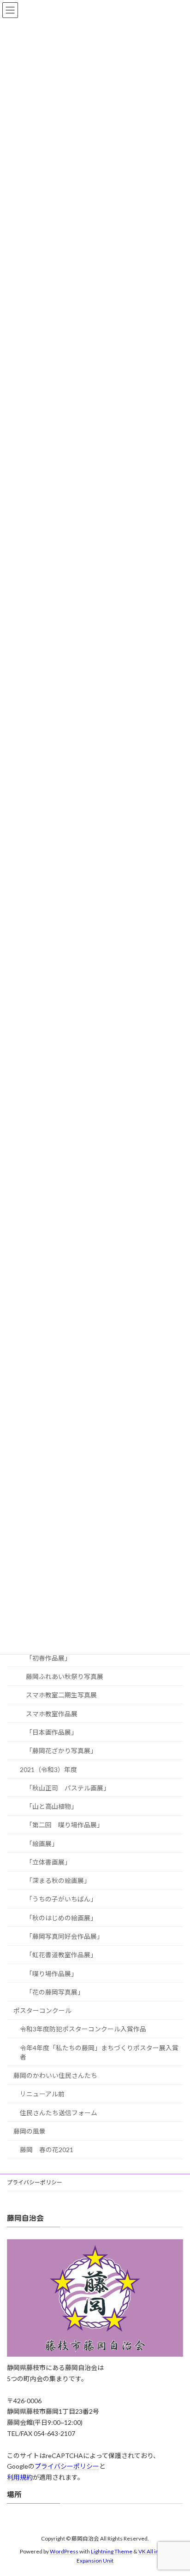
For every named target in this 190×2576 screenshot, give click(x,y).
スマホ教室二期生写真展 (61, 1695)
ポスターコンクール (42, 2010)
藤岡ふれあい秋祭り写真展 (65, 1676)
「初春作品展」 (48, 1658)
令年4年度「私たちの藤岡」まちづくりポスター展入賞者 (99, 2052)
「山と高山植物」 (52, 1806)
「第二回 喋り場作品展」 (65, 1825)
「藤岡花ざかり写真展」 (61, 1751)
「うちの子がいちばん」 (61, 1899)
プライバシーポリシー (37, 2182)
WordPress (64, 2551)
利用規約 (20, 2477)
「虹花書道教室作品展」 (61, 1955)
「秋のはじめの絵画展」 (61, 1918)
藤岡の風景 (30, 2131)
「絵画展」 (42, 1844)
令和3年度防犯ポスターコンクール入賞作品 (83, 2029)
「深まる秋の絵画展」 (58, 1881)
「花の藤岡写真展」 (55, 1992)
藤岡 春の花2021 (47, 2150)
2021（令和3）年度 (48, 1769)
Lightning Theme (112, 2551)
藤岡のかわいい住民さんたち (55, 2075)
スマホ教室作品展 (52, 1714)
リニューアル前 (42, 2094)
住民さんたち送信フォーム (59, 2113)
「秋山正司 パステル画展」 (68, 1788)
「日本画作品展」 (52, 1732)
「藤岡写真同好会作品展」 (65, 1936)
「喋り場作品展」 (52, 1974)
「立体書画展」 (48, 1862)
